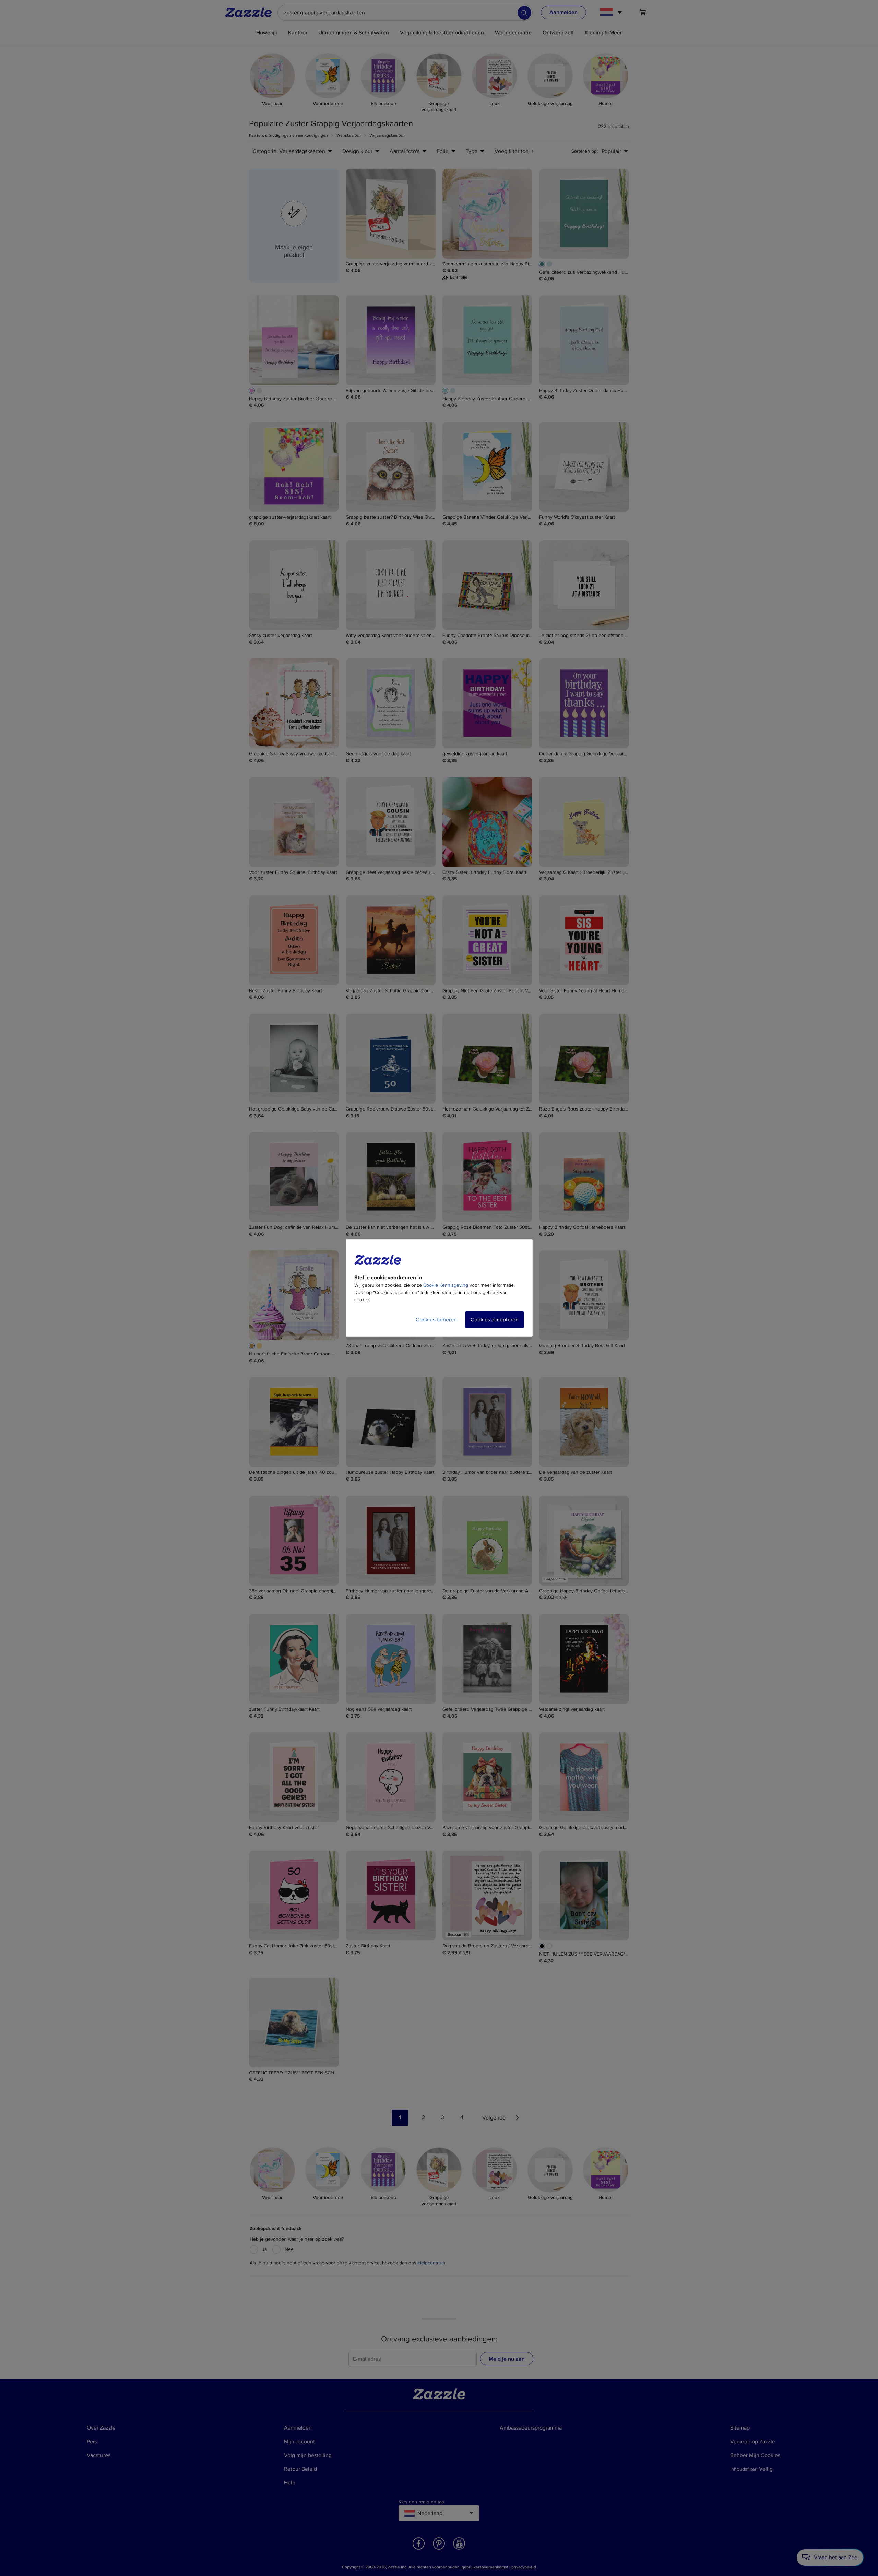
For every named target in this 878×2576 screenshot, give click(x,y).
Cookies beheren (436, 1320)
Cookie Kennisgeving (446, 1285)
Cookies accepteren (495, 1320)
